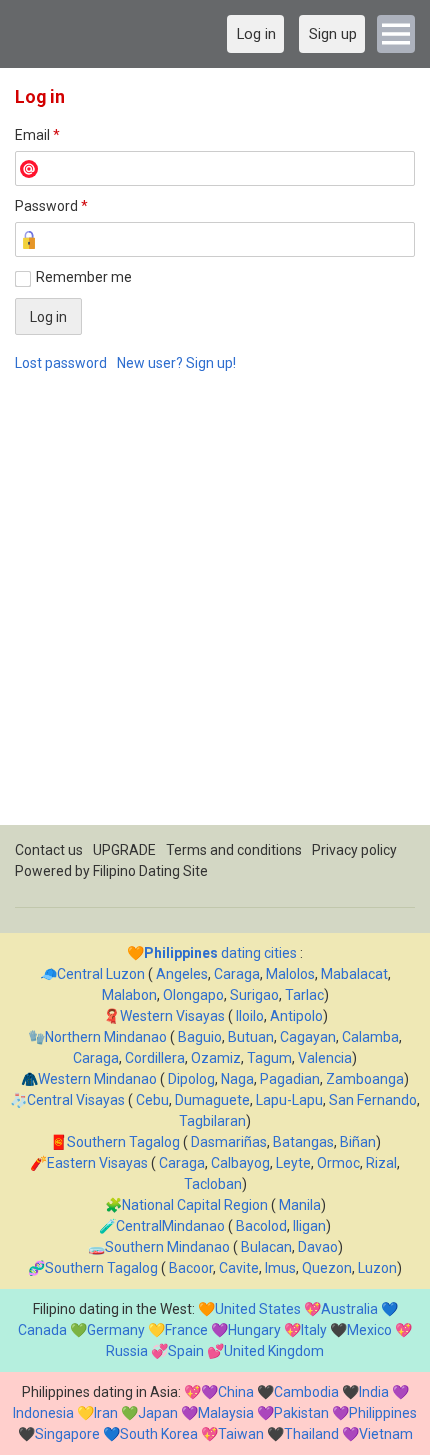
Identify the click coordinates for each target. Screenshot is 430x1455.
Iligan (309, 1226)
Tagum (269, 1058)
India (374, 1392)
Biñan (358, 1142)
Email (37, 135)
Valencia (325, 1058)
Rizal (381, 1163)
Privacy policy (354, 850)
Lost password (61, 363)
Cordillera (155, 1058)
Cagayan (308, 1037)
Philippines (383, 1413)
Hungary (254, 1330)
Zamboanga (365, 1079)
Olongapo (193, 995)
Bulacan (266, 1247)
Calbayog (240, 1163)
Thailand (311, 1434)
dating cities (220, 953)
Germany (116, 1330)
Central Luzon (101, 974)
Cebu (152, 1100)
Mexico (369, 1330)
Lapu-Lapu (289, 1100)
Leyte (293, 1163)
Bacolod (261, 1226)
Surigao (254, 995)
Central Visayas (76, 1100)
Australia (349, 1309)
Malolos (290, 974)
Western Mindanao (97, 1079)
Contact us (49, 850)
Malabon (129, 995)
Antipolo (296, 1016)
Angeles (182, 974)
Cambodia (306, 1392)
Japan (158, 1413)
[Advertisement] (215, 610)
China (236, 1392)
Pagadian (290, 1079)
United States (258, 1309)
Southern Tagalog (123, 1142)
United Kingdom (274, 1351)
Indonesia (43, 1413)
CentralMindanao (170, 1226)
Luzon (377, 1268)
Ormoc (338, 1163)
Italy (314, 1330)
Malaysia (226, 1413)
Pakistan (301, 1413)
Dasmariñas (229, 1142)
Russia (127, 1351)
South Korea (159, 1434)
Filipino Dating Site (150, 871)
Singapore (67, 1434)
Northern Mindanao (106, 1037)
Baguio (200, 1037)
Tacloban (213, 1184)
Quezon (327, 1268)
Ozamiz (216, 1058)
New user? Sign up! (176, 363)
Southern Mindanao (167, 1247)
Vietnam (386, 1434)
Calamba (370, 1037)
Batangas (303, 1142)
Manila (300, 1205)
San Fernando (373, 1100)
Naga (237, 1079)
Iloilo (250, 1016)
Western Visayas (172, 1016)
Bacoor (191, 1268)
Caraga (237, 974)
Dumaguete (212, 1100)
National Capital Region (195, 1205)
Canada (42, 1330)
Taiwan (241, 1434)
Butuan (251, 1037)
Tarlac (304, 995)
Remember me (84, 277)
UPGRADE (124, 850)
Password (51, 206)
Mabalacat (354, 974)
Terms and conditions (234, 850)
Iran (106, 1413)
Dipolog (191, 1079)
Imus (280, 1268)
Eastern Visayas (97, 1163)
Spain (186, 1351)
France (186, 1330)
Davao (318, 1247)
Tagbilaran (212, 1121)
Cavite (239, 1268)
